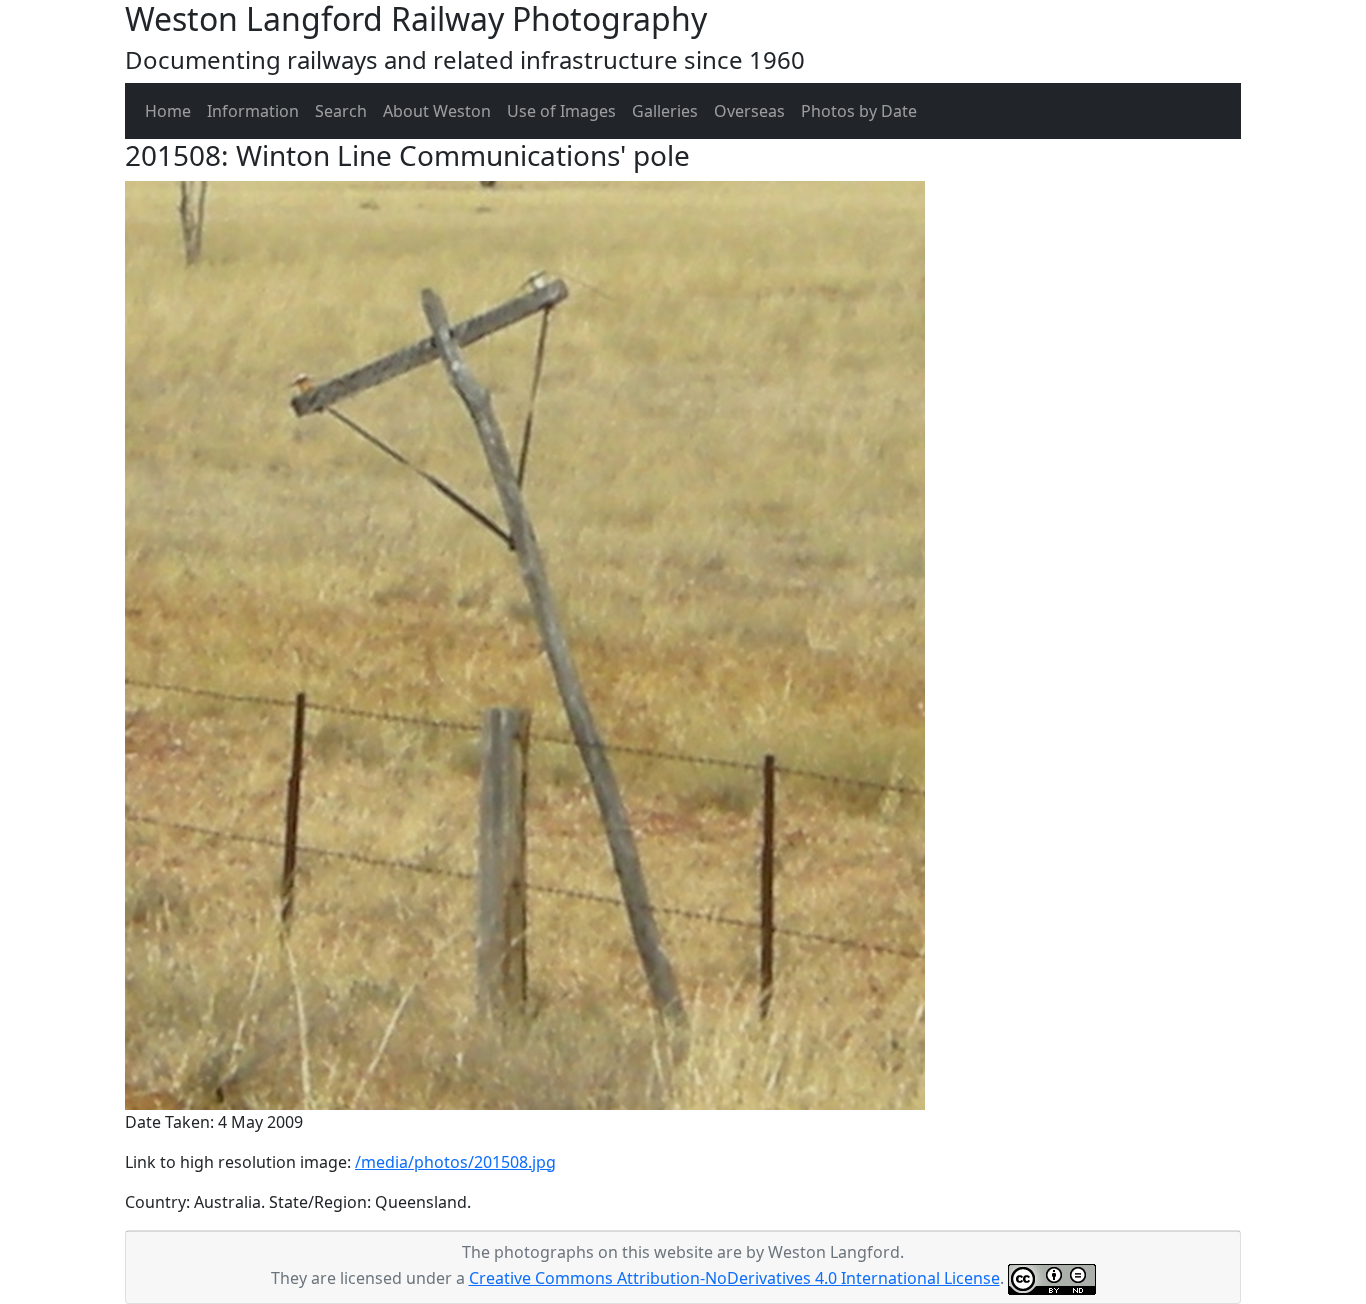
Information (253, 111)
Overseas (749, 111)
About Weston (437, 111)
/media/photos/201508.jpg (455, 1162)
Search (341, 111)
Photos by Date (859, 111)
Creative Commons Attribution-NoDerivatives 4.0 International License (734, 1278)
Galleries (665, 111)
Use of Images (561, 111)
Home (168, 111)
